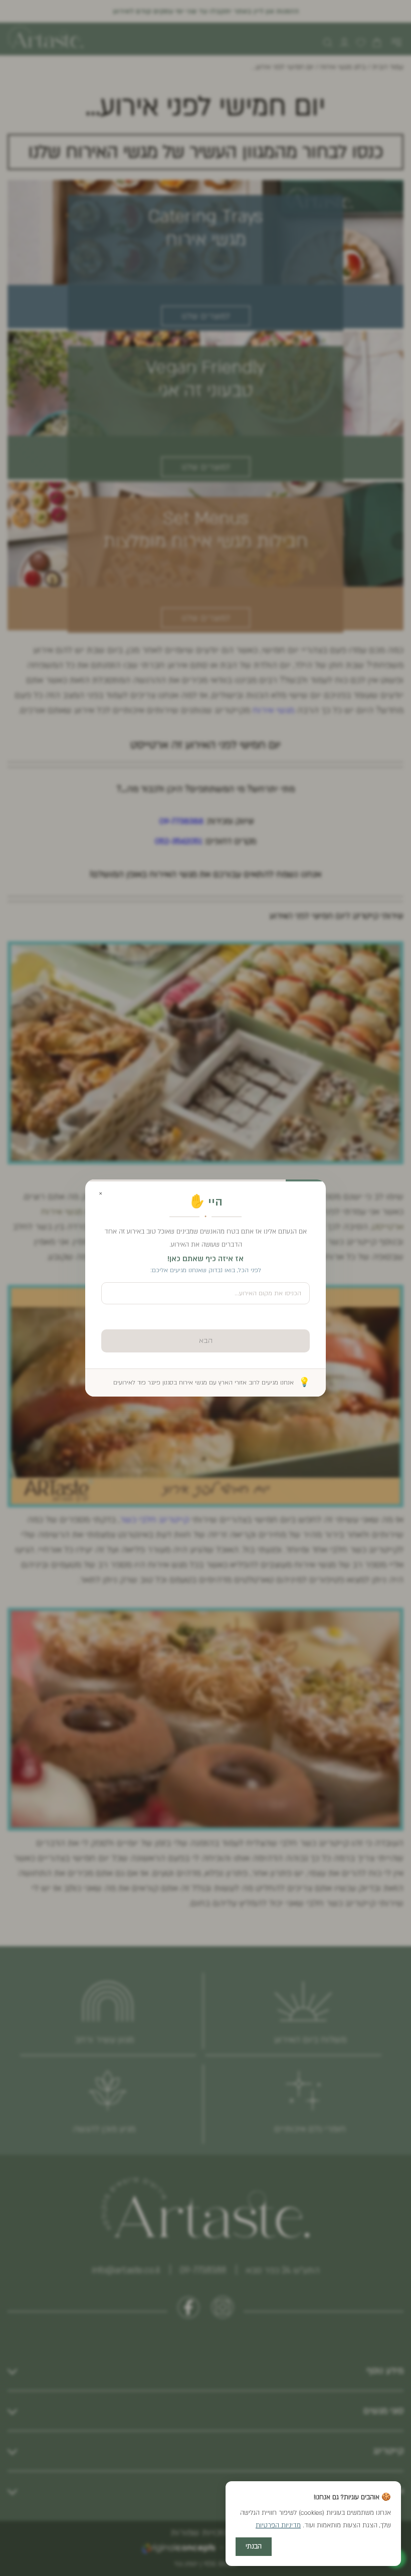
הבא (206, 1341)
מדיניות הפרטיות (278, 2525)
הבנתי (254, 2546)
